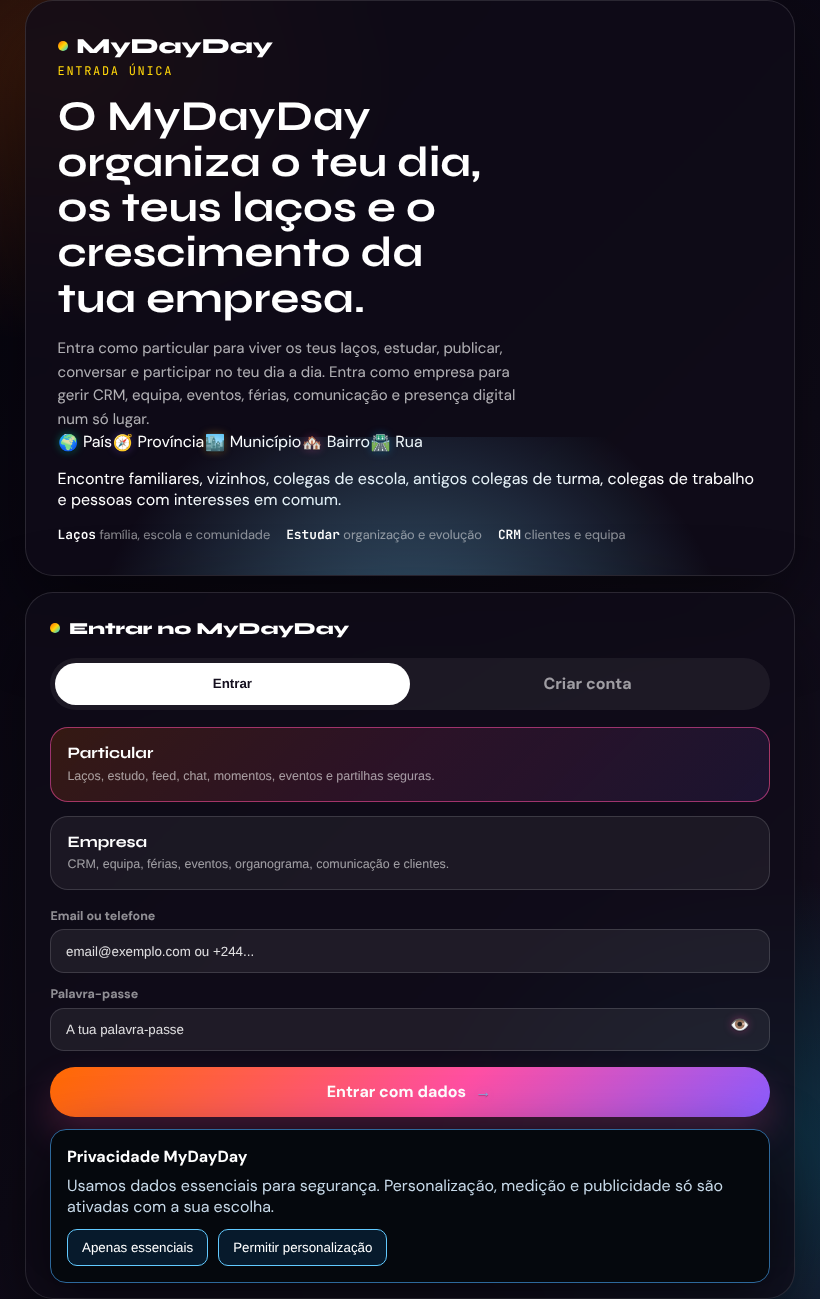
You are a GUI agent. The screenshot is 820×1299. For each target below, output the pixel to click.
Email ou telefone (102, 916)
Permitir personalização (302, 1247)
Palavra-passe (94, 994)
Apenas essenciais (137, 1247)
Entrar (232, 683)
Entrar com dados (409, 1091)
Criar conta (588, 683)
